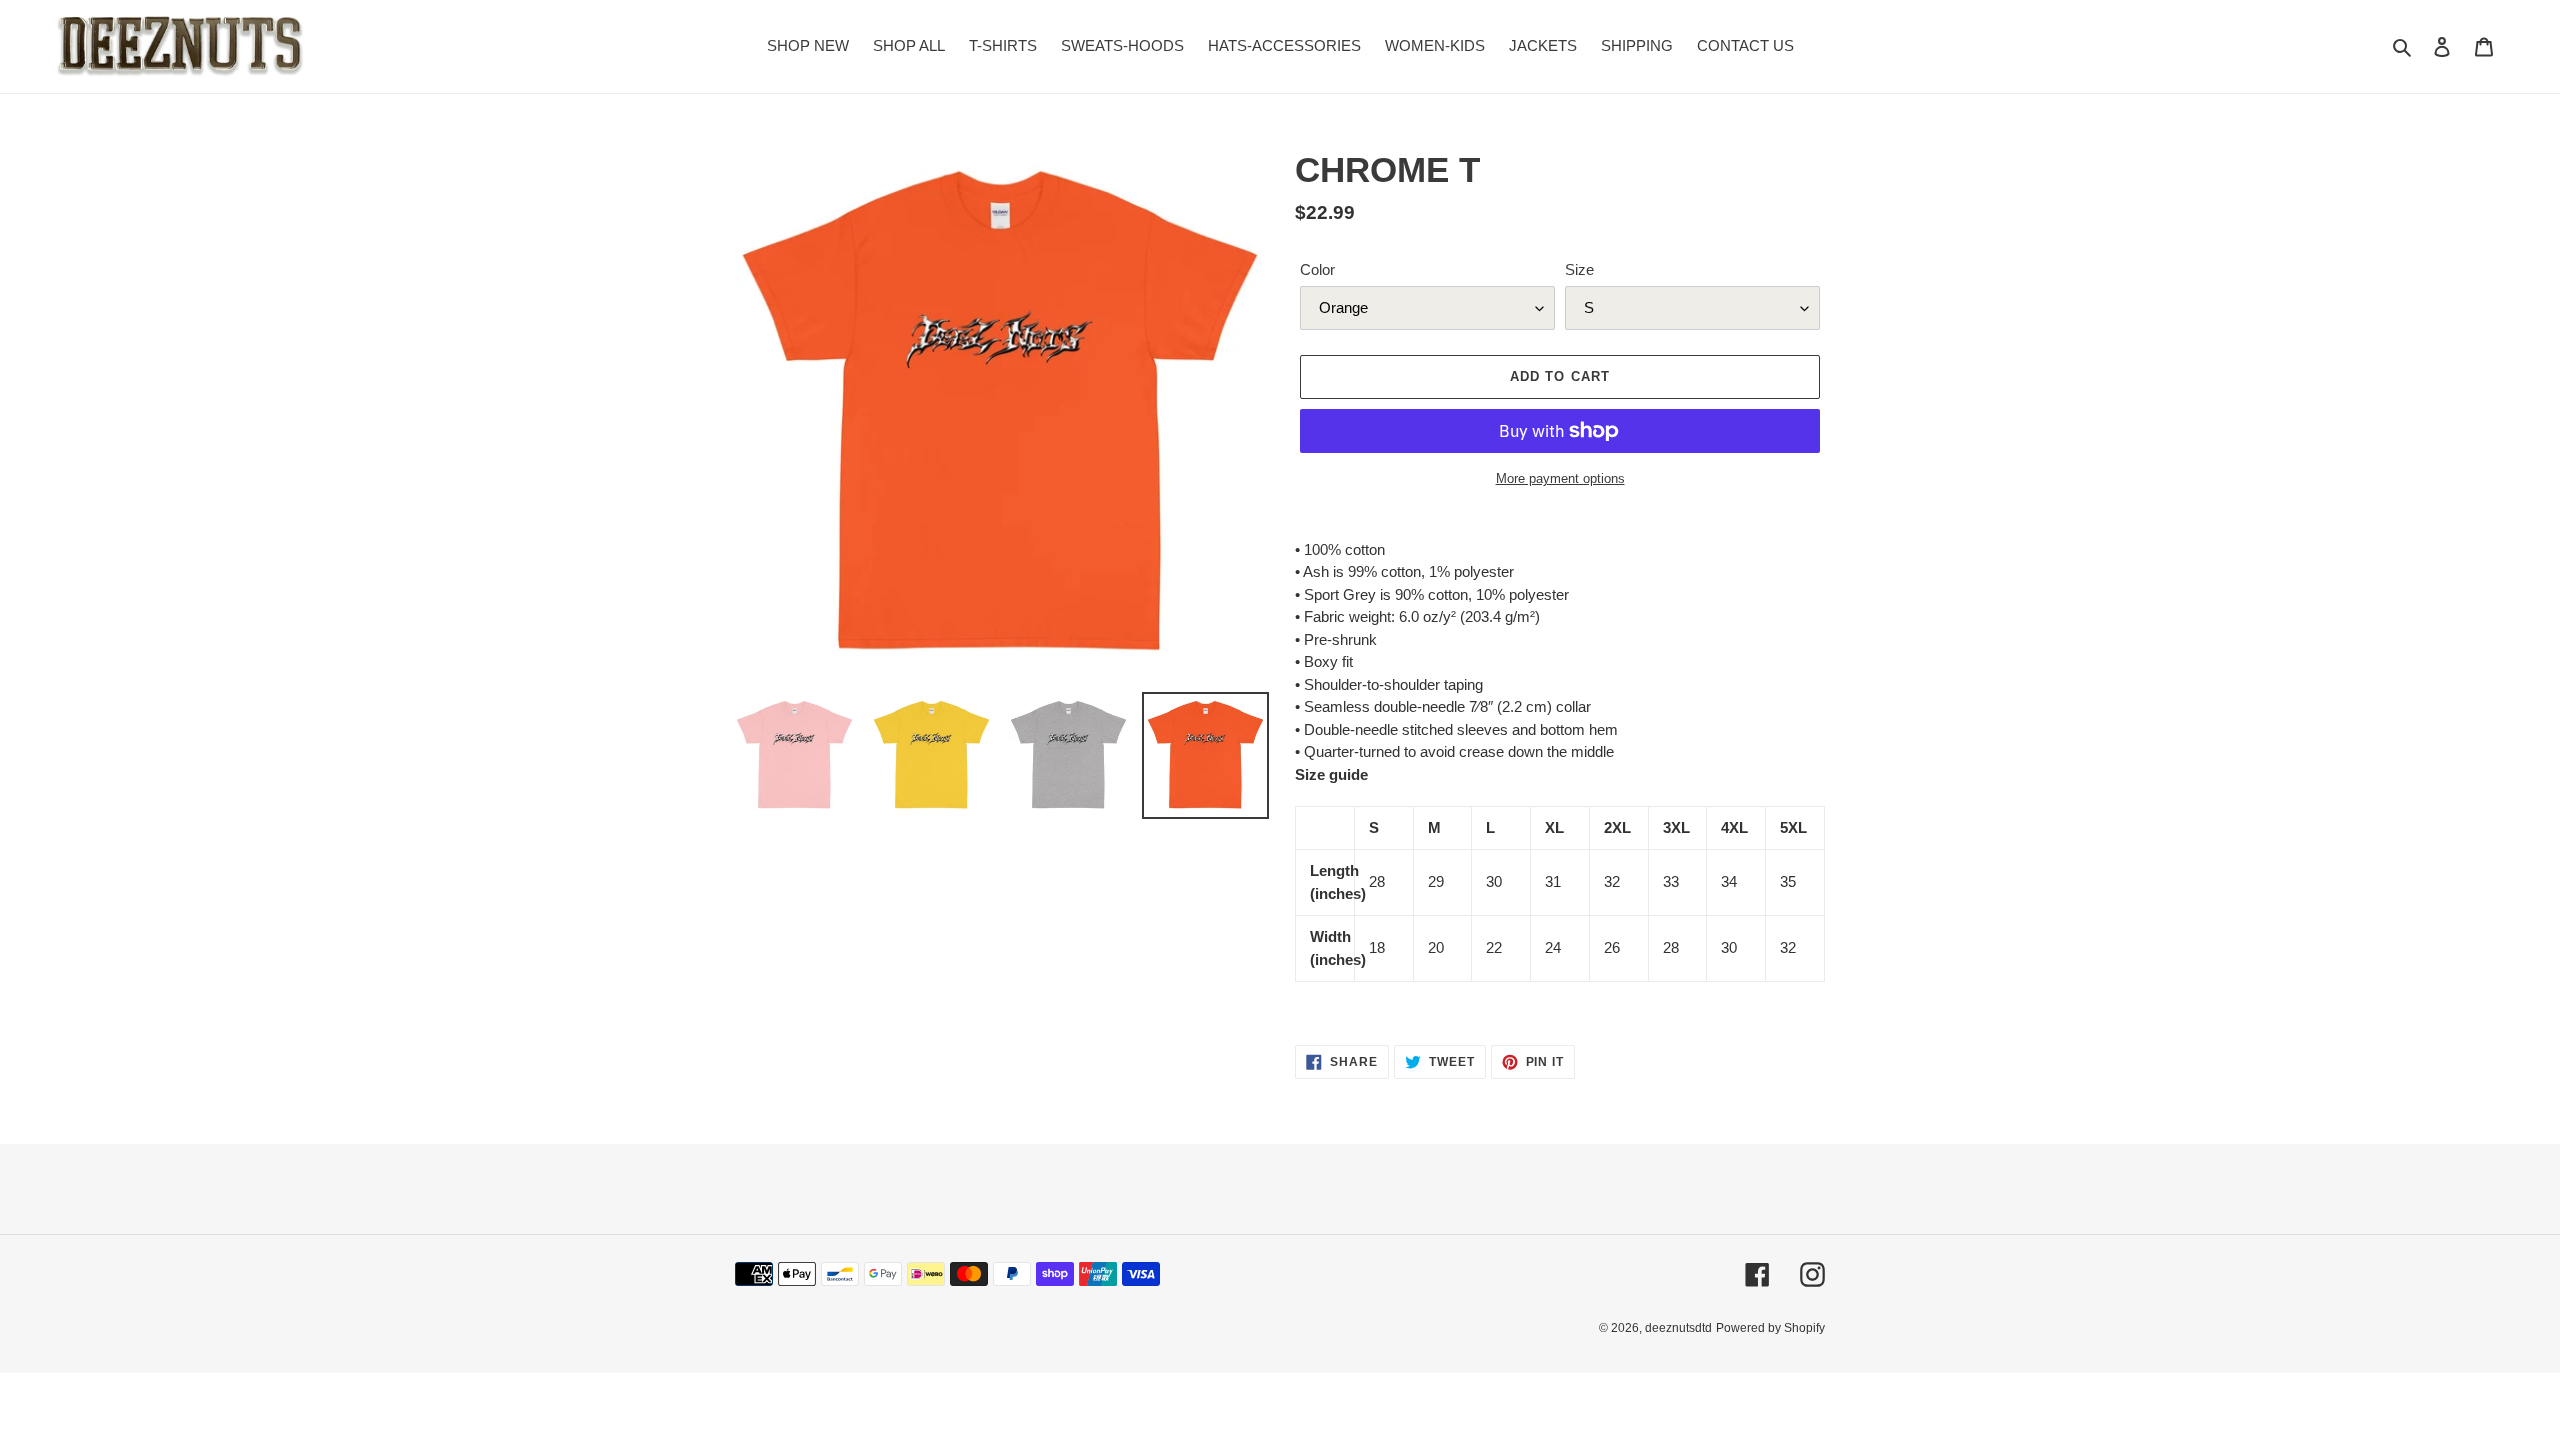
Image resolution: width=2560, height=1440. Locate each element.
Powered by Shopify (1770, 1328)
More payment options (1560, 478)
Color (1317, 269)
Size (1579, 269)
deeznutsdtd (1678, 1328)
